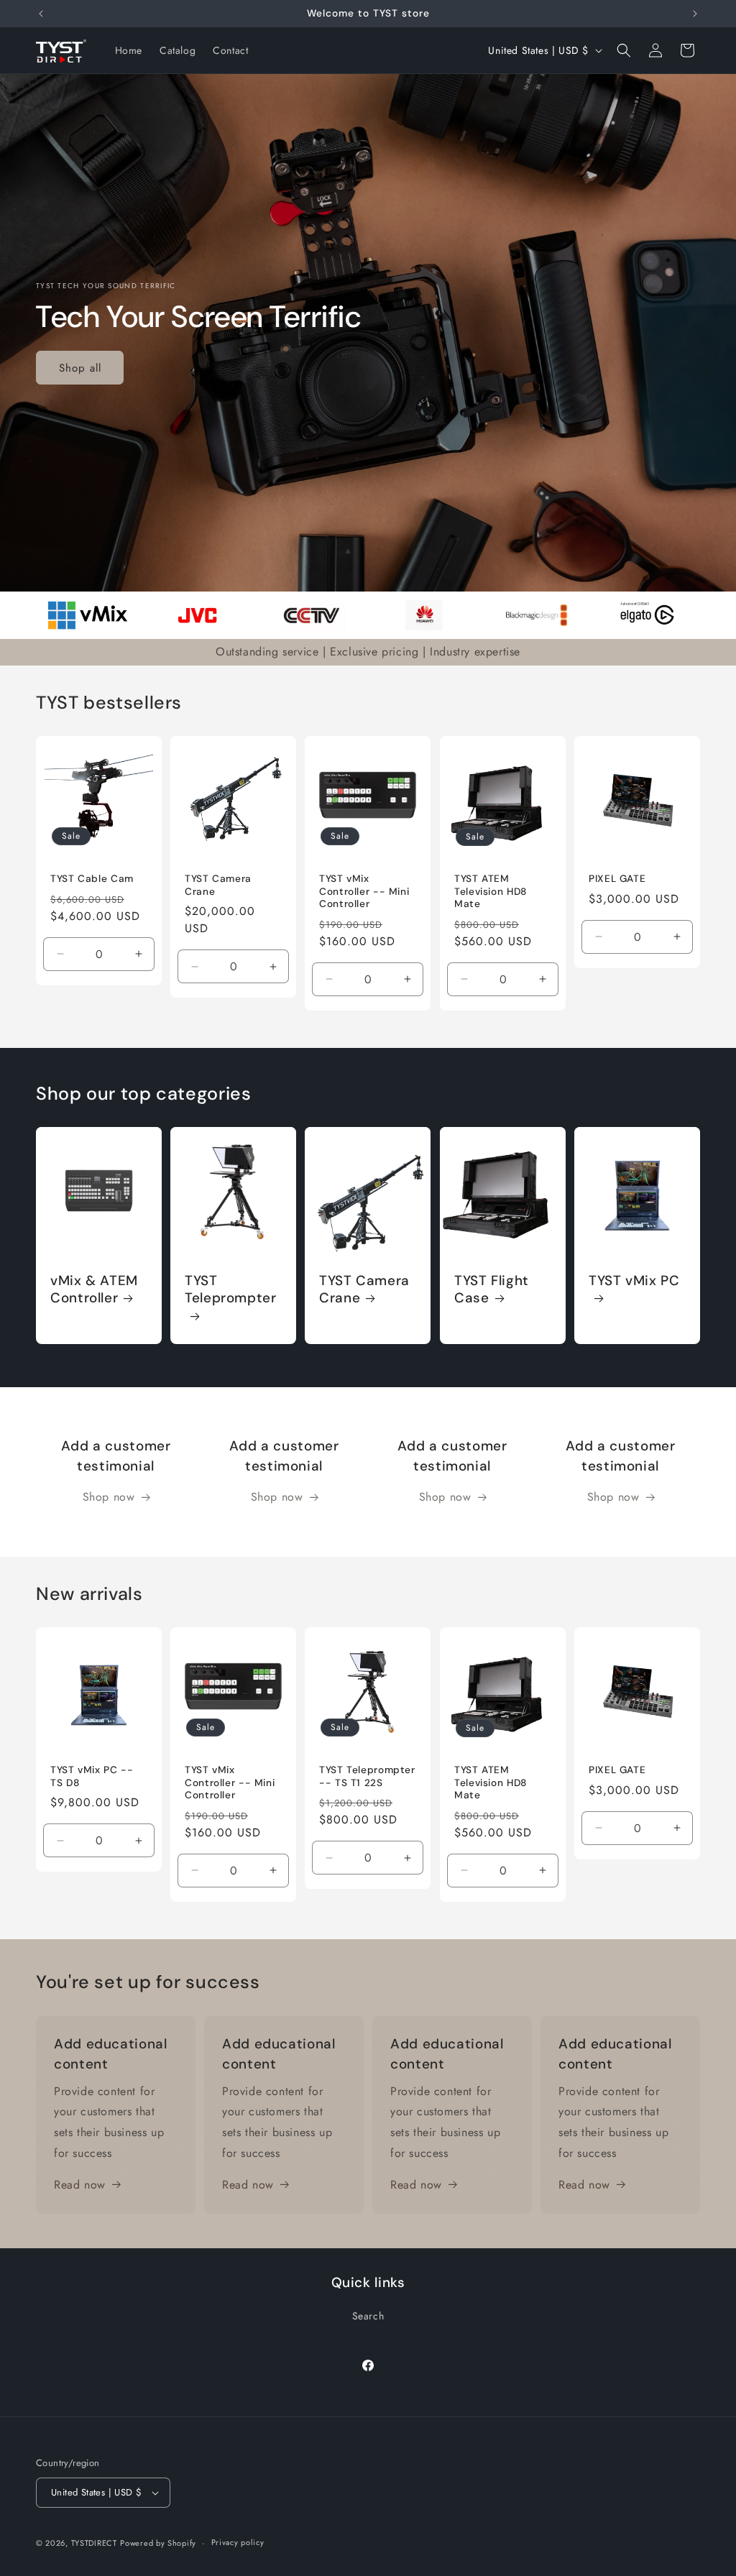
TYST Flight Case (492, 1290)
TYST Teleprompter (231, 1290)
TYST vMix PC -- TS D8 (92, 1777)
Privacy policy (238, 2542)
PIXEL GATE (617, 879)
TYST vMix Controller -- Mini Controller (364, 891)
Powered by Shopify (158, 2543)
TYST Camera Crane (218, 885)
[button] (624, 50)
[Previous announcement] (41, 14)
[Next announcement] (695, 14)
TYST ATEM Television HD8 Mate (491, 891)
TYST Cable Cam (92, 879)
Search (368, 2316)
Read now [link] (80, 2185)
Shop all (80, 367)
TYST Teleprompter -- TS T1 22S (367, 1777)
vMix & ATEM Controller (94, 1290)
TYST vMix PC (634, 1282)
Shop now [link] (109, 1497)
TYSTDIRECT (94, 2543)
